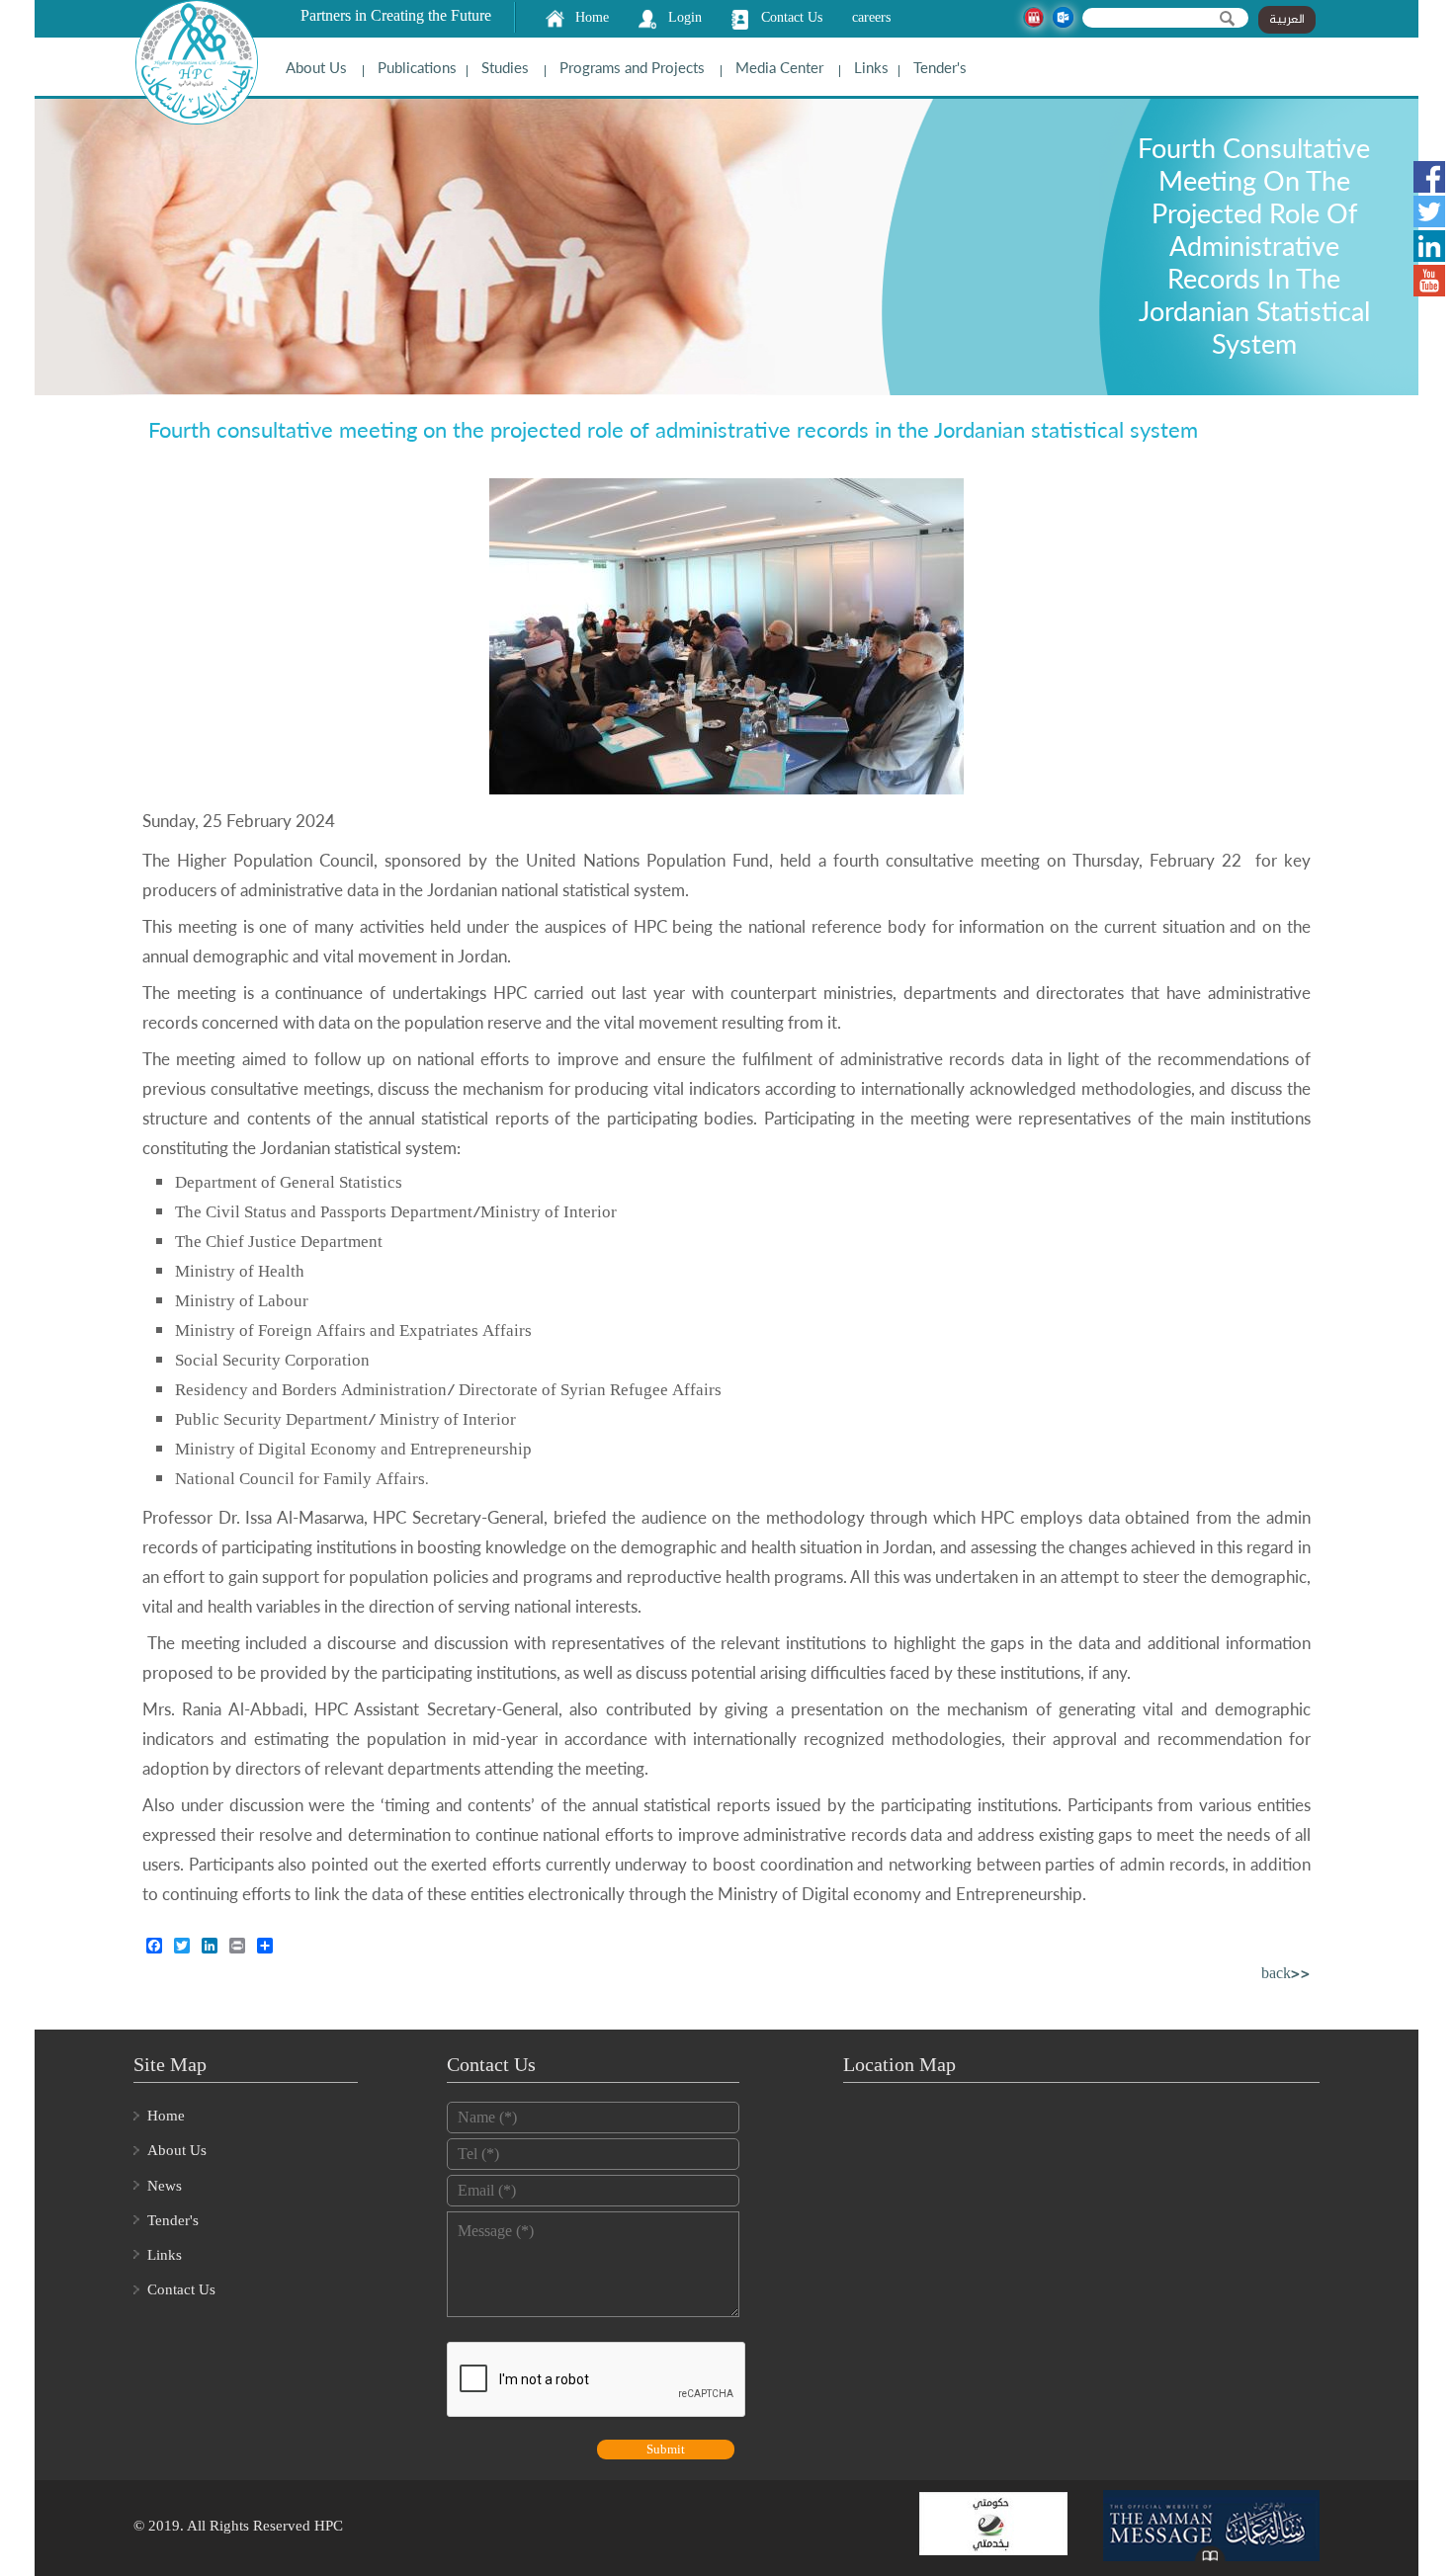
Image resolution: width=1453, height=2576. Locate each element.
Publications (417, 67)
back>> (1286, 1975)
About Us (316, 67)
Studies (505, 67)
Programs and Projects (632, 67)
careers (871, 17)
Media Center (779, 67)
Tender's (940, 67)
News (165, 2186)
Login (685, 17)
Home (592, 17)
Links (871, 67)
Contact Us (792, 17)
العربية (1287, 20)
